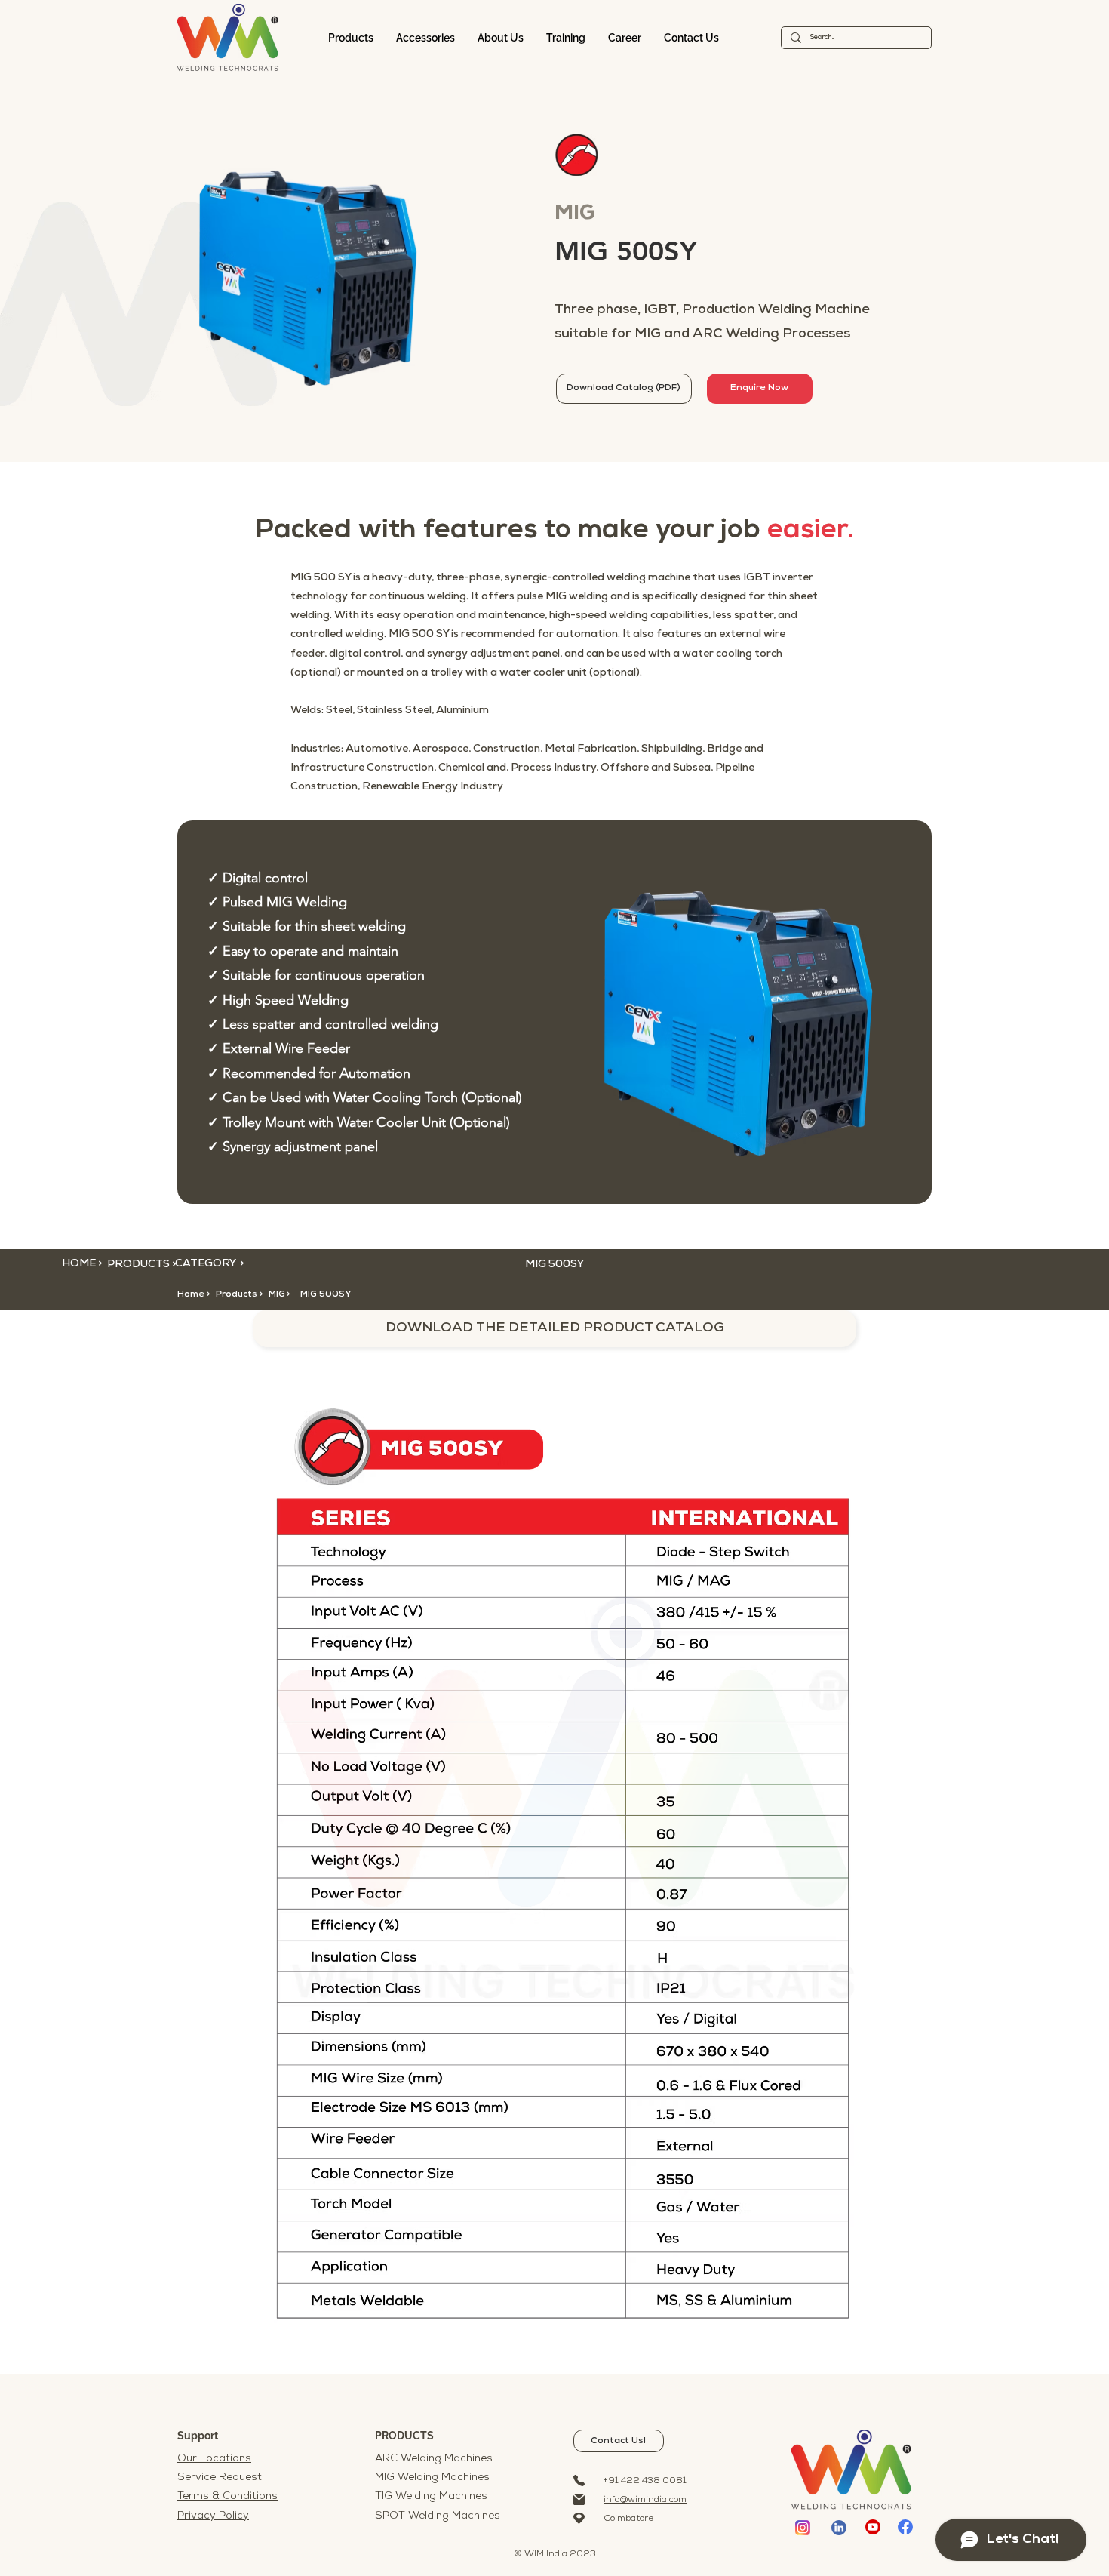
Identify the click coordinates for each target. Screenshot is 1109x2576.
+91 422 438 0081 (645, 2481)
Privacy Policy (213, 2516)
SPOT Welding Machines (438, 2516)
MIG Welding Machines (432, 2478)
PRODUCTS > (141, 1265)
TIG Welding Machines (431, 2496)
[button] (289, 1294)
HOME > (82, 1264)
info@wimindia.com (645, 2500)
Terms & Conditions (227, 2496)
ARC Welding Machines (434, 2459)
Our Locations (214, 2459)
